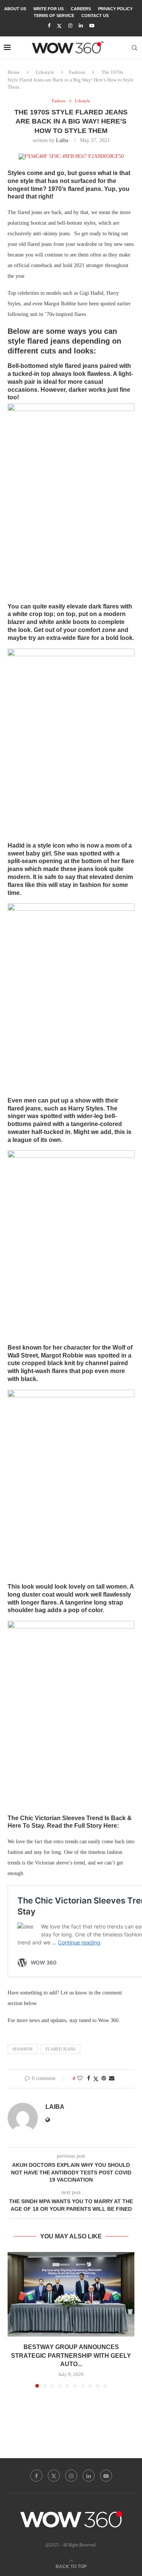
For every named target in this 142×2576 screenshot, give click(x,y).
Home (14, 72)
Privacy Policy (115, 9)
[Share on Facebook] (89, 2079)
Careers (81, 9)
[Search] (134, 48)
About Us (15, 9)
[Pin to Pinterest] (104, 2079)
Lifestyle (45, 72)
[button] (14, 2319)
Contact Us (95, 16)
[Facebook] (49, 26)
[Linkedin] (81, 26)
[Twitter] (59, 26)
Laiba (62, 140)
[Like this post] (80, 2079)
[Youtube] (92, 26)
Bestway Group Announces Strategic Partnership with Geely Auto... (71, 2355)
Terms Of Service (54, 16)
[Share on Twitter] (96, 2079)
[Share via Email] (112, 2079)
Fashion (77, 72)
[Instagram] (70, 26)
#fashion (23, 2049)
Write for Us (48, 9)
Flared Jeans (60, 2049)
